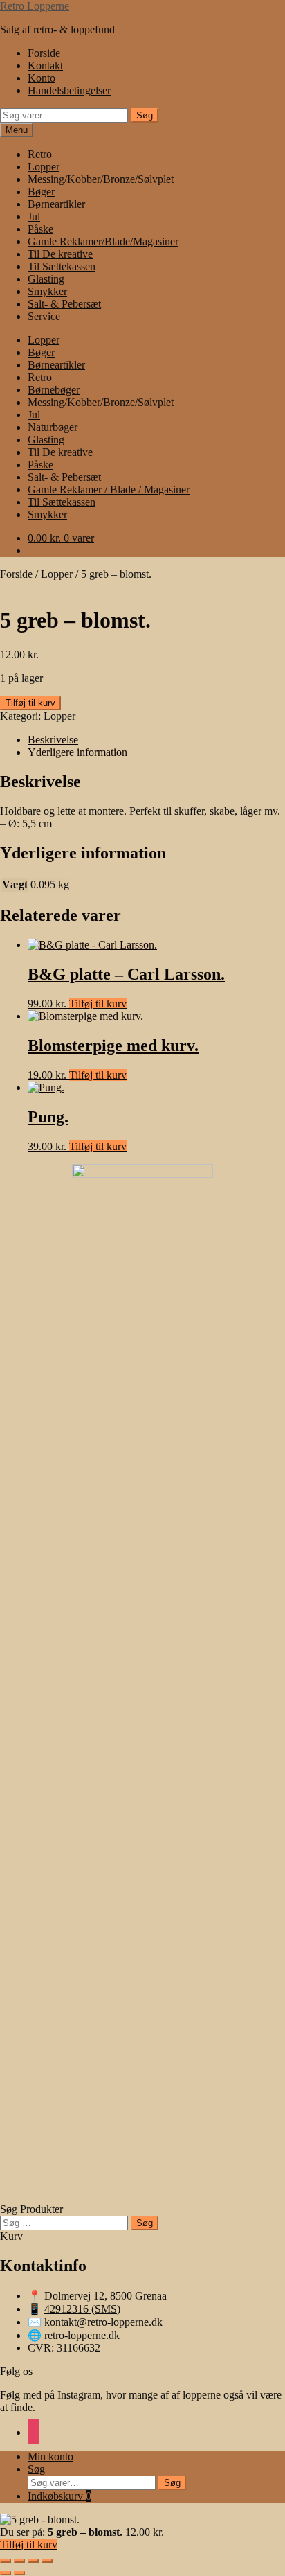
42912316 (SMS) (82, 2309)
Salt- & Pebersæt (64, 304)
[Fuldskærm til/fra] (19, 2561)
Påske (40, 229)
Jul (34, 217)
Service (44, 316)
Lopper (44, 167)
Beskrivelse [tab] (53, 740)
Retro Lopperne (35, 6)
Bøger (41, 192)
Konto (42, 78)
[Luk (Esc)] (47, 2561)
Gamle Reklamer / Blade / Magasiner (109, 489)
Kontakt (45, 65)
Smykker (47, 291)
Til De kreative (60, 254)
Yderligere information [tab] (77, 752)
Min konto (50, 2456)
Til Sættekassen (62, 266)
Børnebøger (54, 390)
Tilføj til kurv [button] (98, 1004)
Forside (44, 53)
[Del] (33, 2561)
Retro (40, 154)
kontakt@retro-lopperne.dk (103, 2322)
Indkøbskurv (59, 2496)
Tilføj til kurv (30, 703)
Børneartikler (56, 204)
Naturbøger (53, 427)
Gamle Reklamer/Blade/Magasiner (103, 241)
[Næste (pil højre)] (19, 2573)
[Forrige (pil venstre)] (6, 2573)
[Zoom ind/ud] (6, 2561)
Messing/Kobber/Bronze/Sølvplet (101, 179)
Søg (145, 115)
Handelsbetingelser (69, 90)
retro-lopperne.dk (82, 2335)
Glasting (46, 279)
